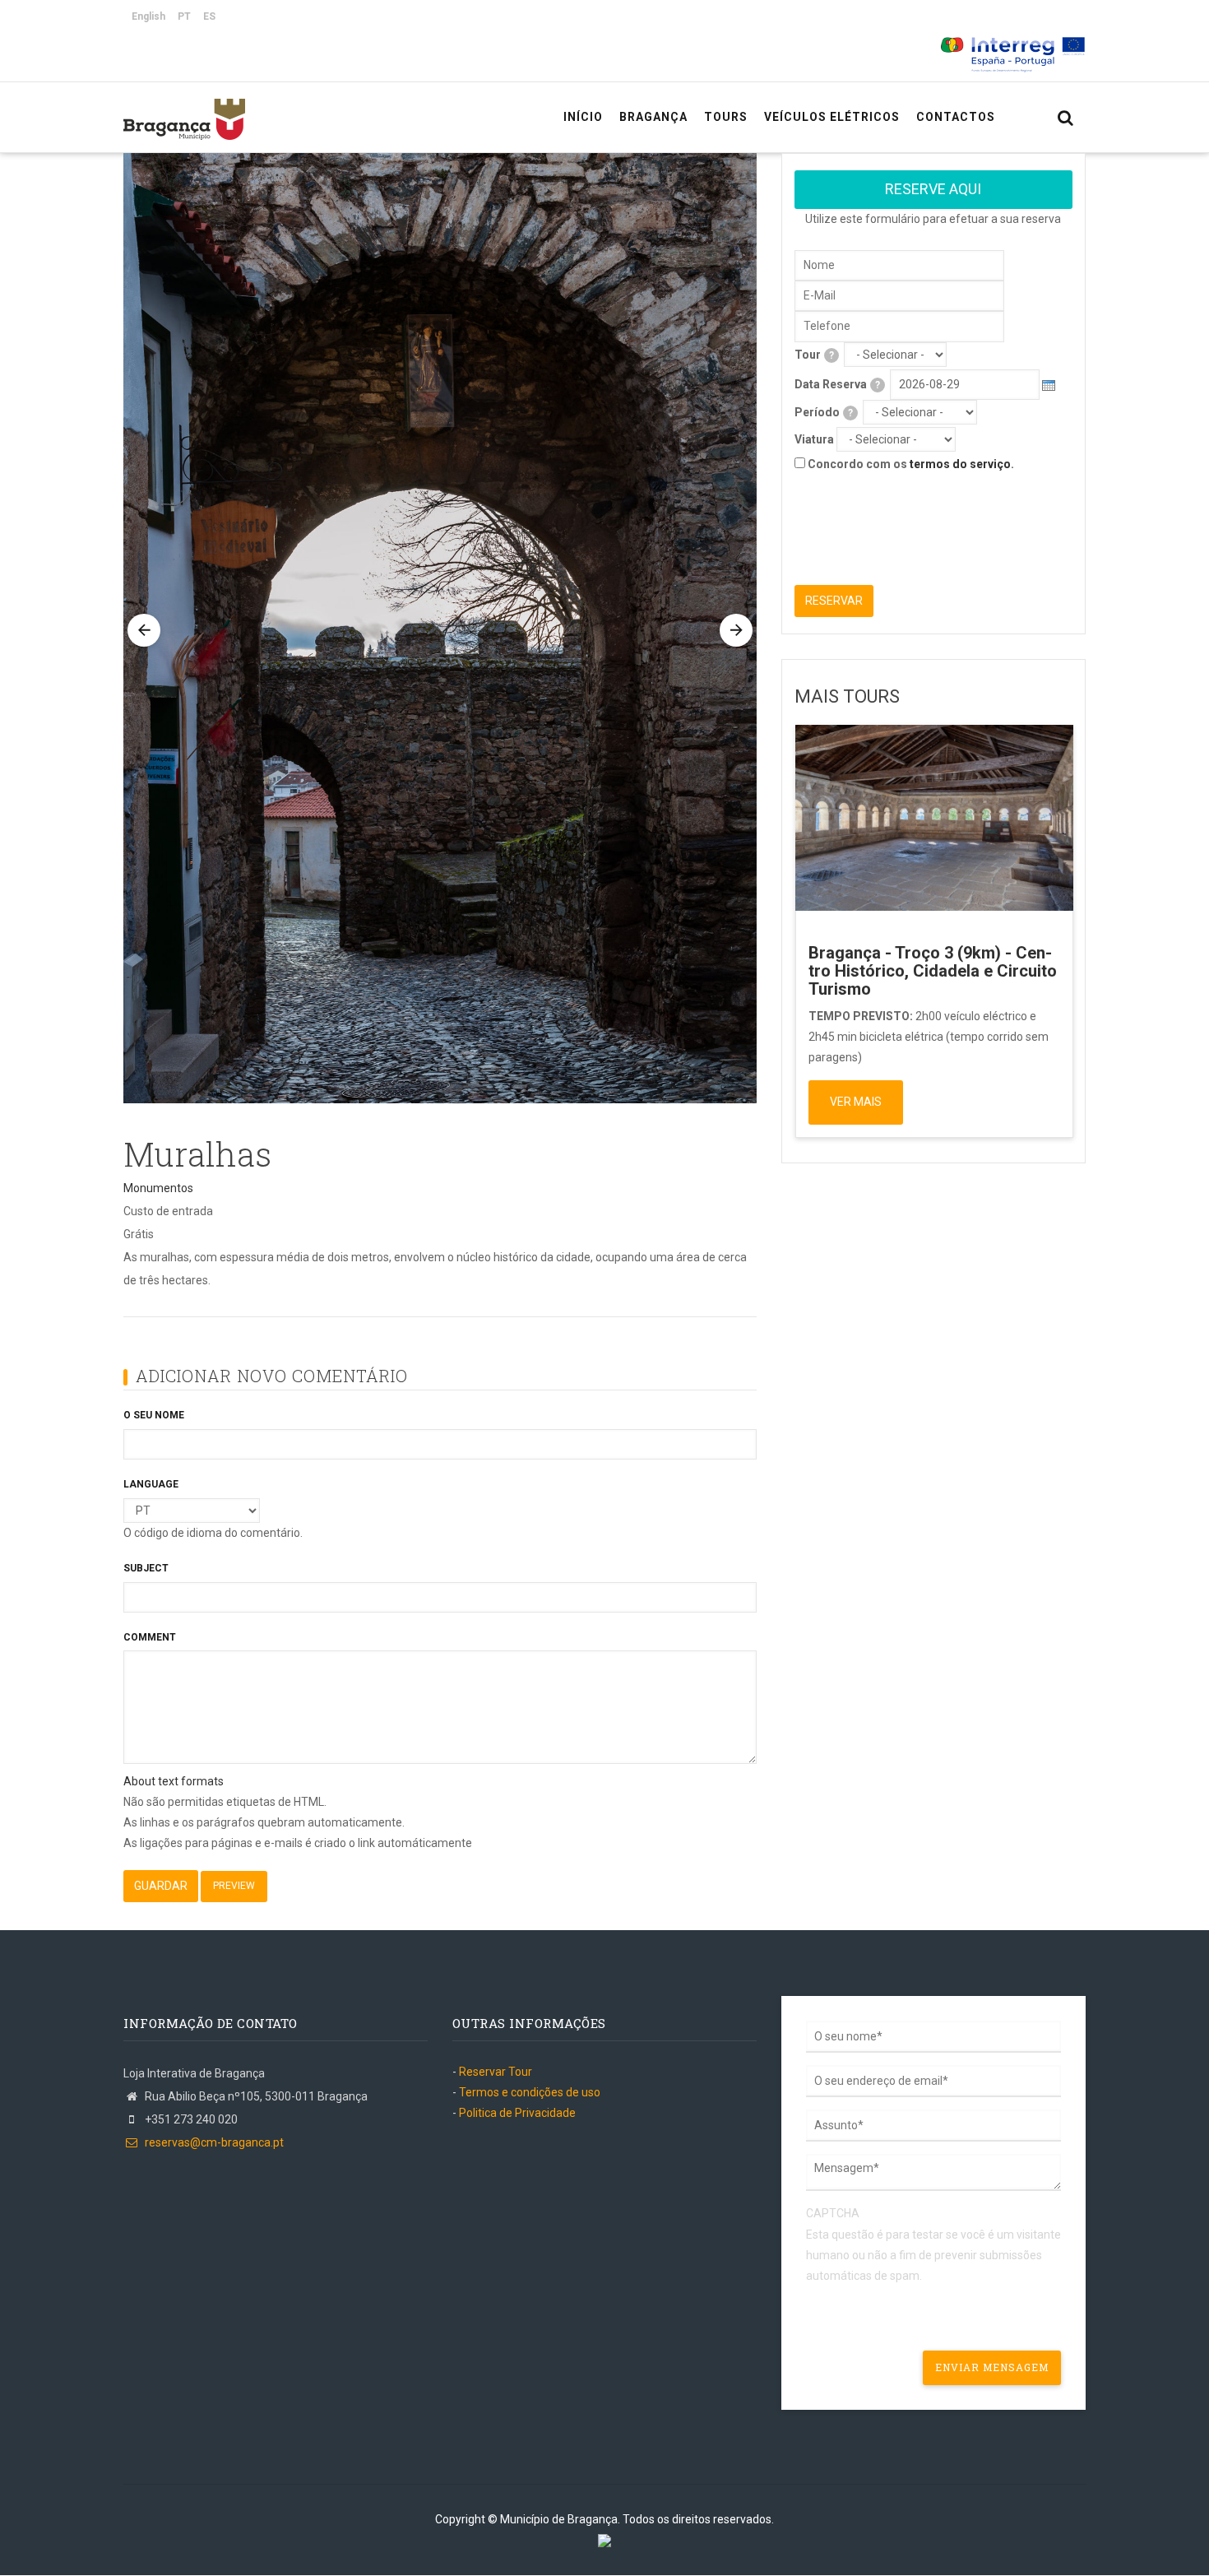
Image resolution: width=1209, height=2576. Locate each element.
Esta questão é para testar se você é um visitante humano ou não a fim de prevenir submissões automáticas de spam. (933, 2244)
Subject (146, 1568)
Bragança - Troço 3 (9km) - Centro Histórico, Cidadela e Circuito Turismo (933, 971)
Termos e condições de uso (530, 2092)
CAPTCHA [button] (833, 2213)
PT (184, 16)
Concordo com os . (911, 464)
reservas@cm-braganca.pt (213, 2142)
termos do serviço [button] (960, 464)
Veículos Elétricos (832, 117)
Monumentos (158, 1188)
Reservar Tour (496, 2072)
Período (824, 412)
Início (583, 117)
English (148, 16)
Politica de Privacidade (517, 2113)
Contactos (956, 117)
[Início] (184, 111)
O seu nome (154, 1415)
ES (209, 16)
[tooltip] (831, 355)
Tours (726, 117)
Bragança (653, 117)
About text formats (174, 1781)
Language (151, 1484)
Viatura (814, 439)
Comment (150, 1637)
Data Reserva (837, 384)
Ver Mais (856, 1102)
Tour (814, 355)
